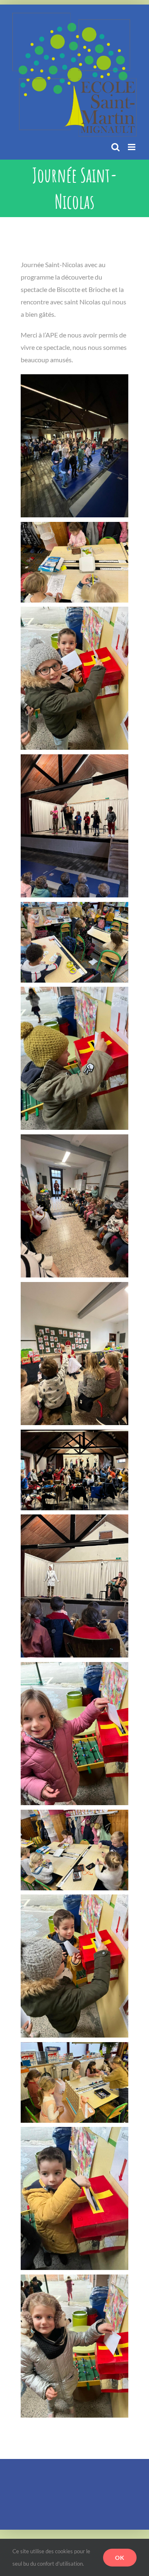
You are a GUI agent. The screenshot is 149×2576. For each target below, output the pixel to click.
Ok (120, 2558)
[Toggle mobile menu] (132, 147)
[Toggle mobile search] (115, 147)
